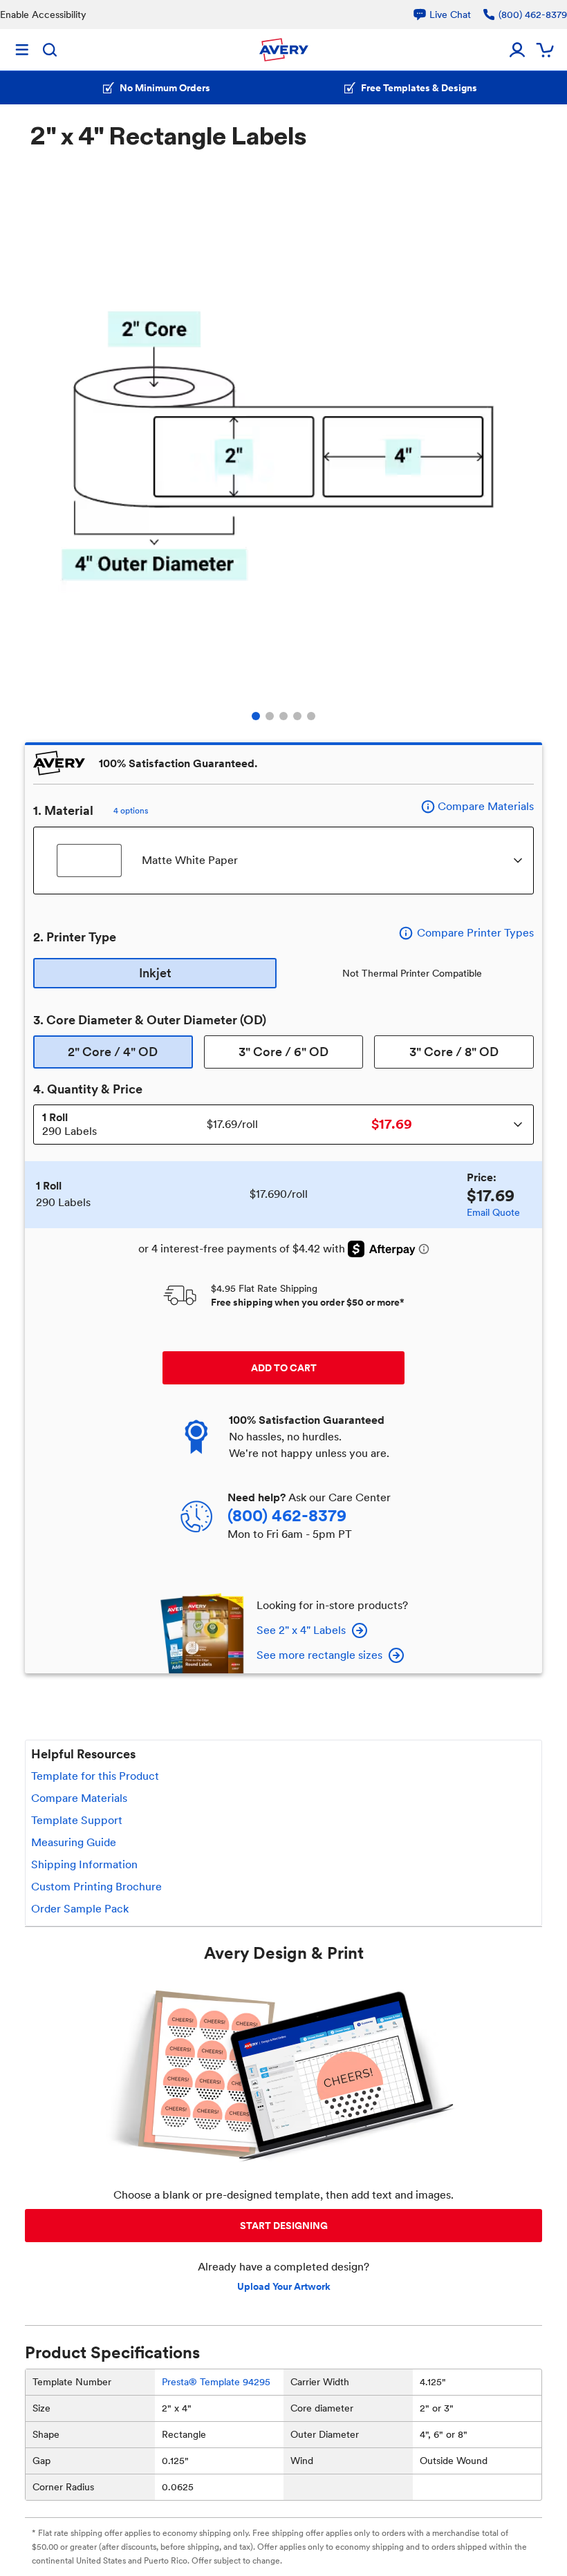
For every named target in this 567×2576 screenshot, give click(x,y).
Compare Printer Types (475, 933)
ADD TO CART (284, 1368)
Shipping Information (84, 1864)
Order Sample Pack (80, 1909)
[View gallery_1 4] (297, 716)
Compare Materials (486, 806)
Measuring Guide (74, 1842)
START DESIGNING (284, 2226)
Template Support (77, 1820)
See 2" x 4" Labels (301, 1630)
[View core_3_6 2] (270, 716)
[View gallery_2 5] (311, 716)
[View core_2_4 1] (256, 716)
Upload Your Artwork (284, 2286)
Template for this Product (95, 1776)
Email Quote (493, 1212)
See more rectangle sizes (319, 1655)
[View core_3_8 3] (283, 716)
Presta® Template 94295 (216, 2382)
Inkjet (155, 973)
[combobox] (283, 861)
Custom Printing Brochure (96, 1887)
